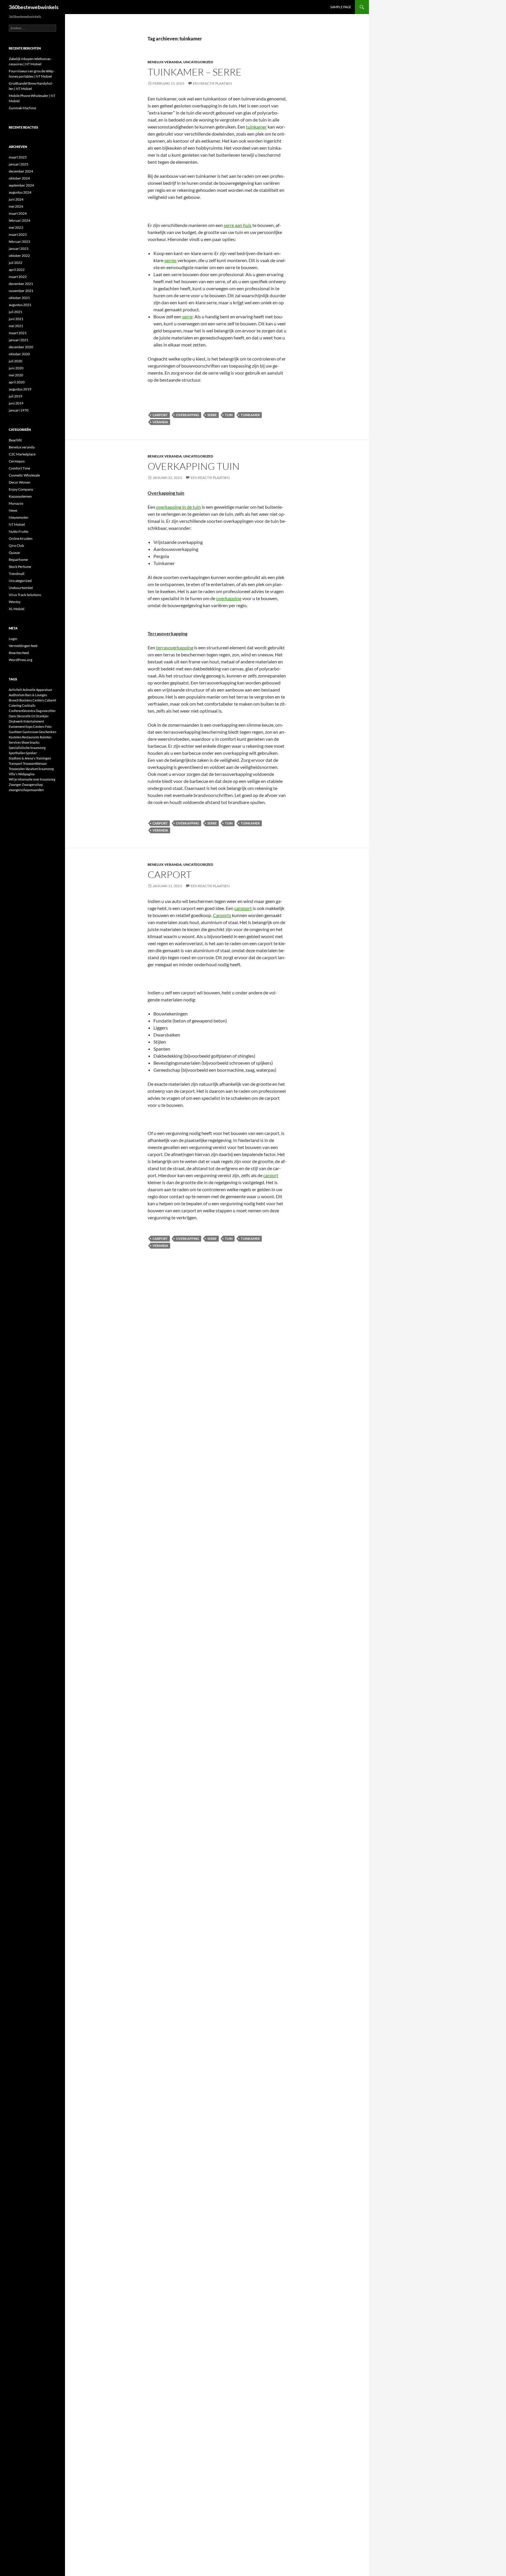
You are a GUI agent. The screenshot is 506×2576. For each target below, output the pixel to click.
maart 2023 (18, 234)
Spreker (31, 753)
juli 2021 (16, 312)
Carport (170, 874)
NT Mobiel (17, 524)
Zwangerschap (32, 785)
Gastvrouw (30, 732)
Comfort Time (19, 468)
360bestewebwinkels (34, 7)
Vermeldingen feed (23, 646)
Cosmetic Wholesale (24, 475)
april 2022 (17, 270)
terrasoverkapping (175, 647)
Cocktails (29, 705)
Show (25, 742)
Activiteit (15, 690)
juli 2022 (16, 263)
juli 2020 (16, 361)
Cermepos (17, 461)
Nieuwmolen (19, 517)
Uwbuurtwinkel (21, 588)
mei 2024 (16, 206)
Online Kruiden (21, 538)
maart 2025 (18, 157)
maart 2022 (18, 277)
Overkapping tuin (194, 466)
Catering (15, 705)
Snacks (35, 742)
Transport (16, 763)
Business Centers (32, 700)
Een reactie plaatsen (212, 83)
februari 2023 (19, 241)
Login (13, 639)
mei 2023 (16, 227)
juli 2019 (16, 396)
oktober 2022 (19, 256)
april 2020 (17, 382)
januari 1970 (19, 410)
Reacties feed (19, 653)
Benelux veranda (165, 62)
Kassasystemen (20, 496)
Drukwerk (16, 721)
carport (160, 415)
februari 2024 (19, 220)
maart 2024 (18, 213)
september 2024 (21, 185)
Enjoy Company (21, 489)
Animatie (29, 690)
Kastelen (15, 737)
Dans (12, 716)
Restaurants (31, 737)
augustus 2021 (20, 305)
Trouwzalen (17, 769)
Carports (222, 915)
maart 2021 (18, 333)
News (13, 510)
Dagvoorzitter (46, 711)
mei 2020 (16, 375)
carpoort (243, 908)
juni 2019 (16, 403)
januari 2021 (19, 340)
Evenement (17, 727)
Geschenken (47, 732)
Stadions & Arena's (22, 758)
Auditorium (17, 695)
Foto (48, 727)
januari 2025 (19, 164)
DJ (33, 716)
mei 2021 (16, 326)
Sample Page (341, 7)
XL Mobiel (17, 609)
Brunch (14, 700)
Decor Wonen (20, 482)
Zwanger (15, 785)
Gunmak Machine (22, 108)
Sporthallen (17, 753)
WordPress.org (20, 660)
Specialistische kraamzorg (27, 748)
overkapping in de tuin (178, 507)
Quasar (14, 553)
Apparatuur (44, 690)
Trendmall (17, 574)
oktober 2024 (19, 178)
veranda (160, 422)
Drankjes (42, 716)
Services (15, 742)
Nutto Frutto (19, 531)
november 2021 (21, 291)
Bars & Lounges (36, 695)
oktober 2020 (19, 354)
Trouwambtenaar (35, 763)
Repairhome (18, 560)
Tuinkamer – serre (195, 72)
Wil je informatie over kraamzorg (32, 779)
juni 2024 (16, 199)
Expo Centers (35, 727)
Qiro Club (16, 546)
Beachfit (15, 440)
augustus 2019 (20, 389)
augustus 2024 (20, 192)
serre (187, 316)
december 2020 (21, 347)
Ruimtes (46, 737)
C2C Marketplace (22, 454)
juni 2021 (16, 319)
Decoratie (24, 716)
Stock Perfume (20, 567)
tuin (229, 415)
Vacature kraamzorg (40, 769)
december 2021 (21, 284)
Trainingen (43, 758)
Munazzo (16, 503)
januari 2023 (19, 249)
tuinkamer (256, 127)
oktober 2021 (19, 298)
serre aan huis (238, 225)
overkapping (188, 415)
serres (170, 260)
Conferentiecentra (22, 711)
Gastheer (15, 732)
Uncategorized (198, 62)
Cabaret (50, 700)
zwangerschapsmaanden (26, 790)
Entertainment (34, 721)
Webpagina (26, 774)
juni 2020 (16, 368)
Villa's (13, 774)
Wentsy (15, 602)
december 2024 (21, 171)
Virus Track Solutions (25, 595)
